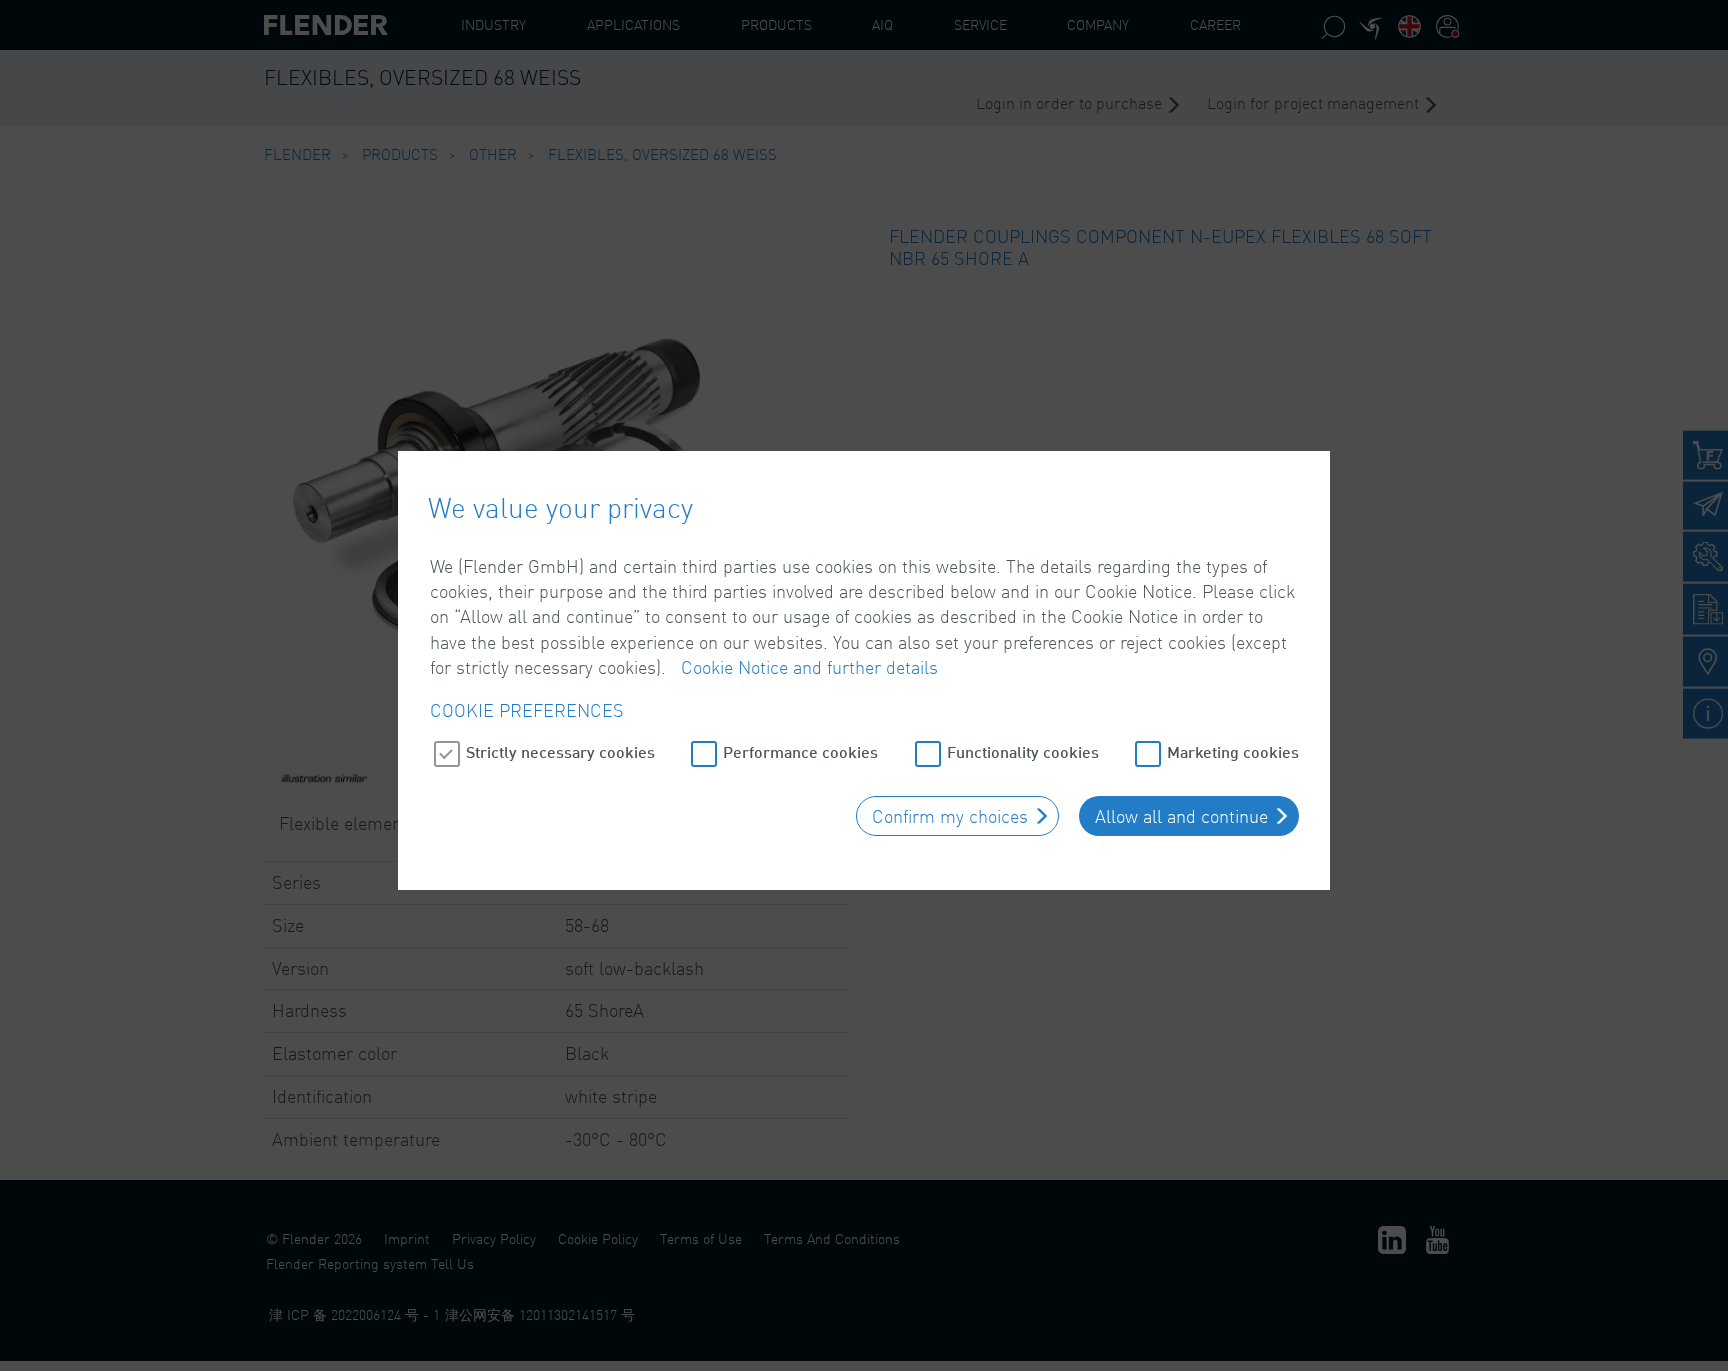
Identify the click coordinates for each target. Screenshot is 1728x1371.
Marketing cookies (1233, 751)
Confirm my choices (950, 816)
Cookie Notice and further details (809, 667)
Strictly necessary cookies (560, 751)
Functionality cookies (1023, 751)
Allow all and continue (1181, 816)
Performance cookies (800, 751)
